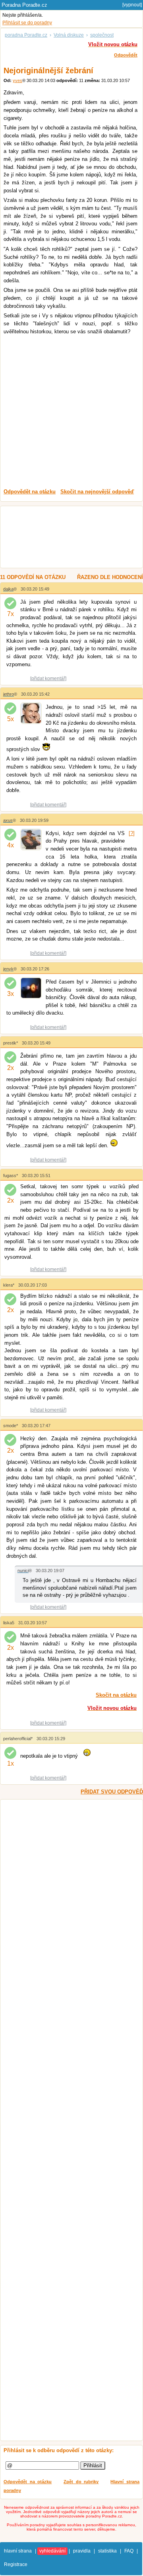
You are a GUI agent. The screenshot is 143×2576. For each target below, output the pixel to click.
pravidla (82, 2551)
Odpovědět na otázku (28, 2482)
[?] (132, 833)
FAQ (129, 2551)
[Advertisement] (71, 411)
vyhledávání (52, 2551)
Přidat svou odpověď (112, 1792)
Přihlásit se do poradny (27, 23)
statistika (107, 2551)
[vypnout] (132, 5)
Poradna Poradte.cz (24, 5)
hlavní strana (18, 2551)
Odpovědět (126, 55)
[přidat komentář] (48, 679)
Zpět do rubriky (81, 2482)
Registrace (16, 2564)
